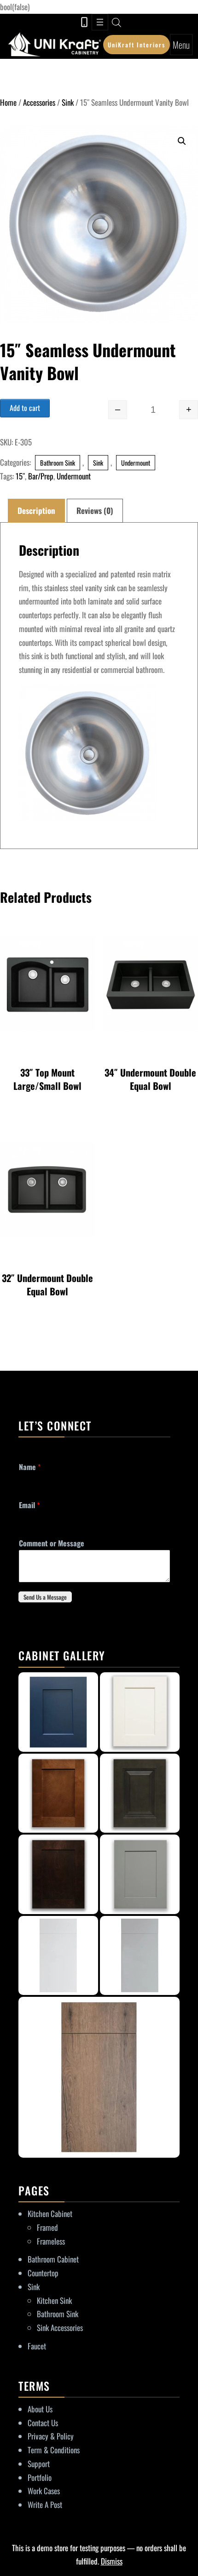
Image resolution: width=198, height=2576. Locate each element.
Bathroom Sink (58, 463)
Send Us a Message (45, 1597)
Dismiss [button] (112, 2561)
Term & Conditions (54, 2450)
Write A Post (45, 2505)
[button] (182, 141)
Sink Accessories (60, 2328)
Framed (47, 2227)
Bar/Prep (41, 476)
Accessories (39, 102)
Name (30, 1467)
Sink (68, 102)
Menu (181, 45)
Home (8, 102)
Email (29, 1505)
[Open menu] (100, 22)
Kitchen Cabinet (50, 2214)
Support (39, 2464)
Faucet (37, 2346)
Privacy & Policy (51, 2436)
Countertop (43, 2273)
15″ (20, 476)
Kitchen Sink (54, 2300)
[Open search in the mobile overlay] (116, 22)
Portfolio (40, 2477)
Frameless (51, 2241)
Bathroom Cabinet (53, 2259)
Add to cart (25, 408)
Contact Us (43, 2423)
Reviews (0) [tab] (95, 510)
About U (39, 2409)
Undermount (136, 463)
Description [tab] (36, 510)
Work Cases (44, 2491)
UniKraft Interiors (137, 45)
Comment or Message (52, 1543)
